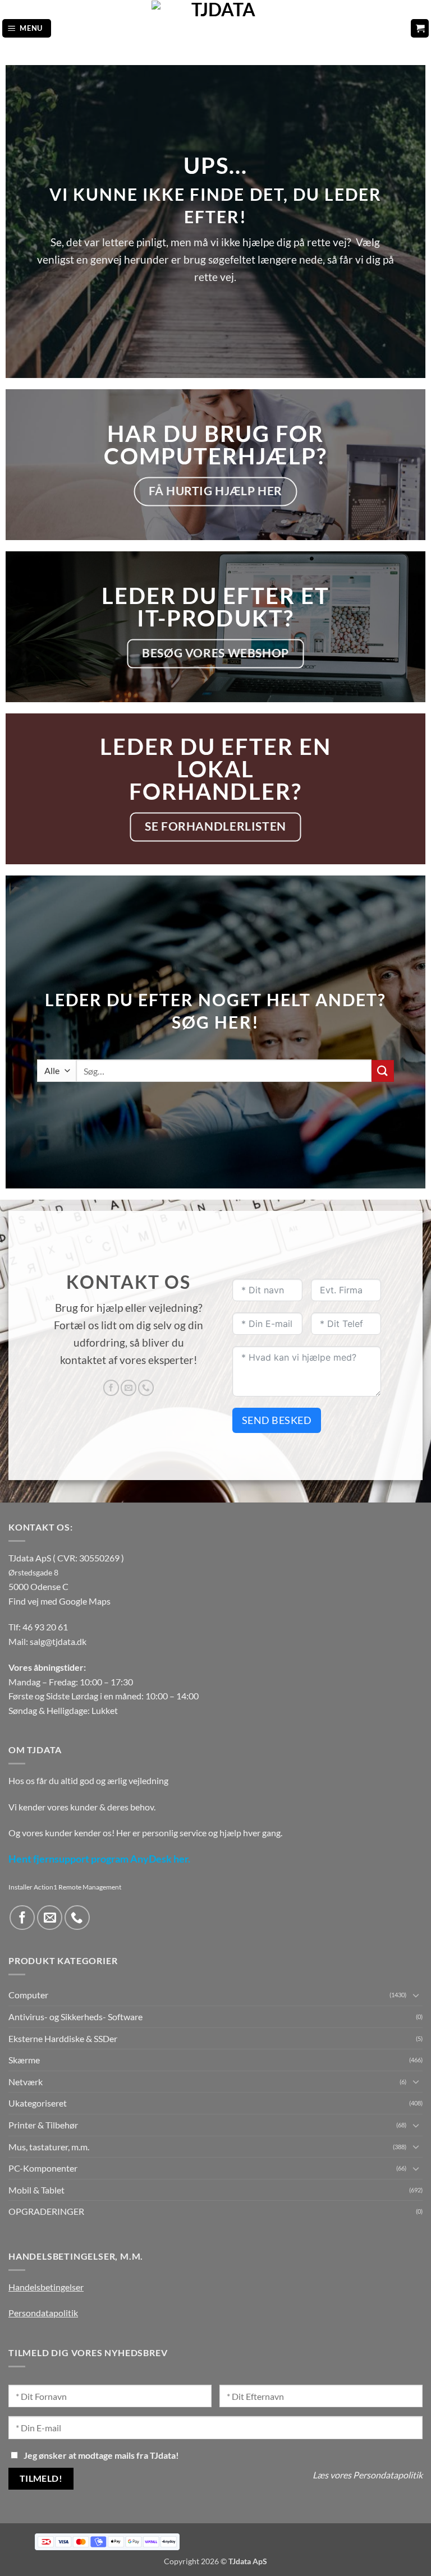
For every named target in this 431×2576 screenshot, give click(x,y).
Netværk (26, 2082)
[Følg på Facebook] (111, 1388)
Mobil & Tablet (36, 2190)
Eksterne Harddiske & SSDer (63, 2038)
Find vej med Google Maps (59, 1601)
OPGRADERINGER (46, 2211)
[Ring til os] (146, 1388)
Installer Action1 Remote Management (65, 1887)
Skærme (24, 2060)
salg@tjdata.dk (58, 1641)
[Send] (383, 1071)
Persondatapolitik (43, 2313)
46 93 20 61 (45, 1627)
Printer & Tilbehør (43, 2125)
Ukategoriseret (38, 2103)
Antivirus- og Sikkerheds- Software (75, 2017)
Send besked (277, 1420)
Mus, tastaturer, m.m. (49, 2147)
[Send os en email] (129, 1388)
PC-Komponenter (43, 2168)
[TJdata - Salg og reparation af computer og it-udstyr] (219, 28)
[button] (27, 28)
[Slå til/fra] (416, 1995)
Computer (28, 1995)
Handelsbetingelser (46, 2287)
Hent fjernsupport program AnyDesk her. (99, 1859)
